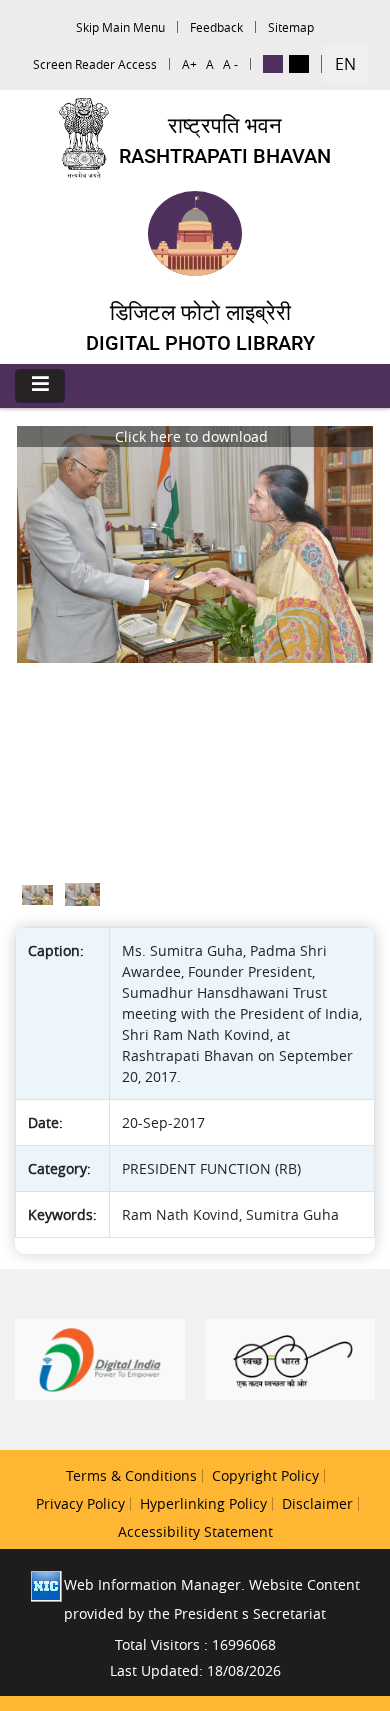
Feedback (216, 27)
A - (230, 64)
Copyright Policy (265, 1475)
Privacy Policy (80, 1503)
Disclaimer (317, 1503)
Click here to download (191, 436)
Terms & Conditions (131, 1475)
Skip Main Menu (120, 27)
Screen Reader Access (95, 64)
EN (345, 64)
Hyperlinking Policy (203, 1503)
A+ (189, 64)
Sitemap (291, 27)
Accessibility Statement (195, 1531)
